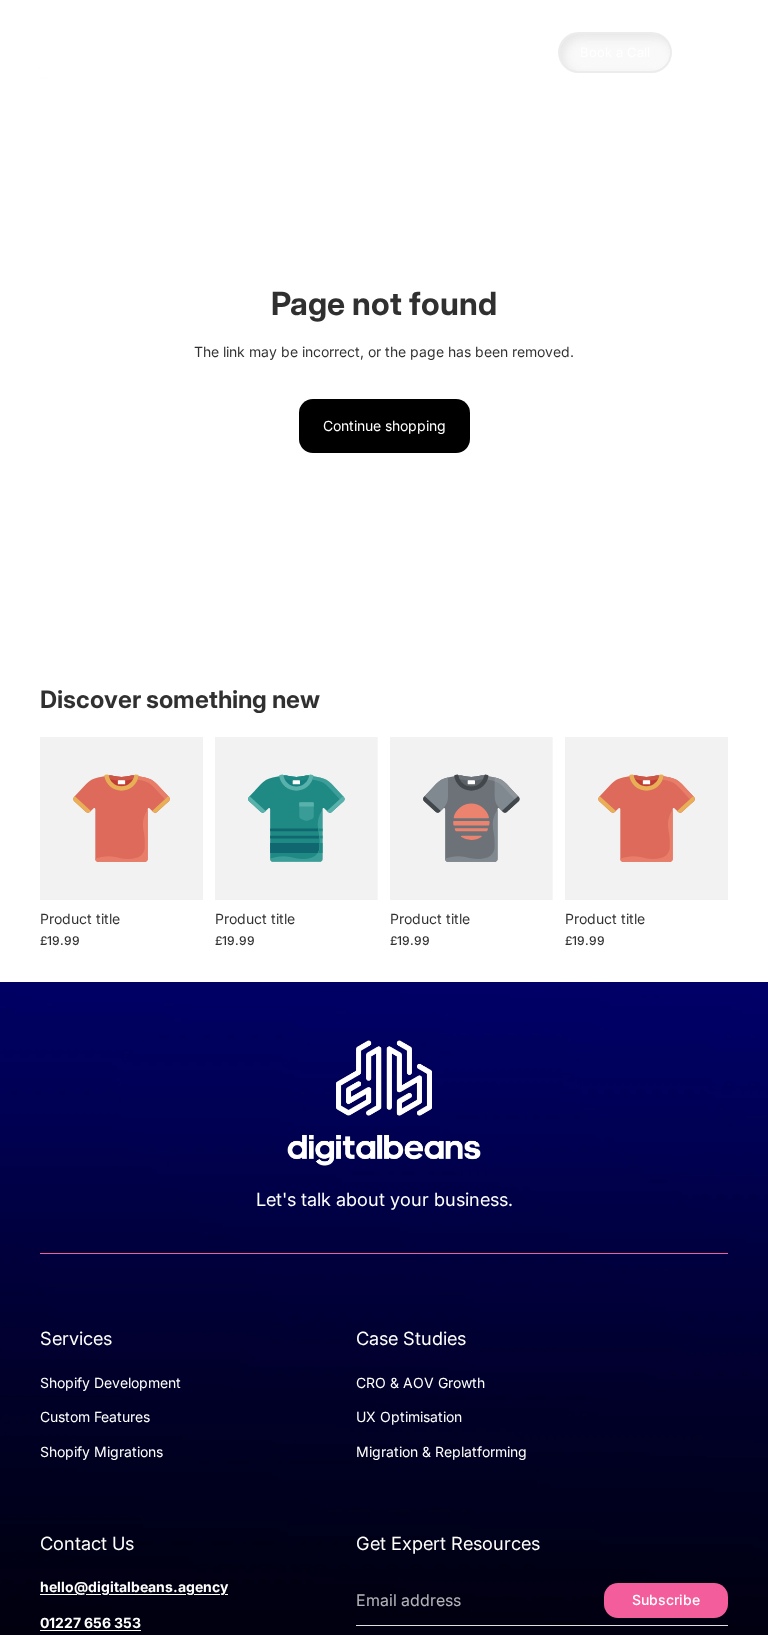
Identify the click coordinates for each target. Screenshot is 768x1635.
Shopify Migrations (101, 1451)
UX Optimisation (409, 1416)
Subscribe (666, 1599)
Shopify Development (110, 1382)
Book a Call (615, 52)
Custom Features (95, 1416)
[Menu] (711, 53)
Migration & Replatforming (441, 1451)
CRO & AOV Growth (420, 1382)
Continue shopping (384, 425)
